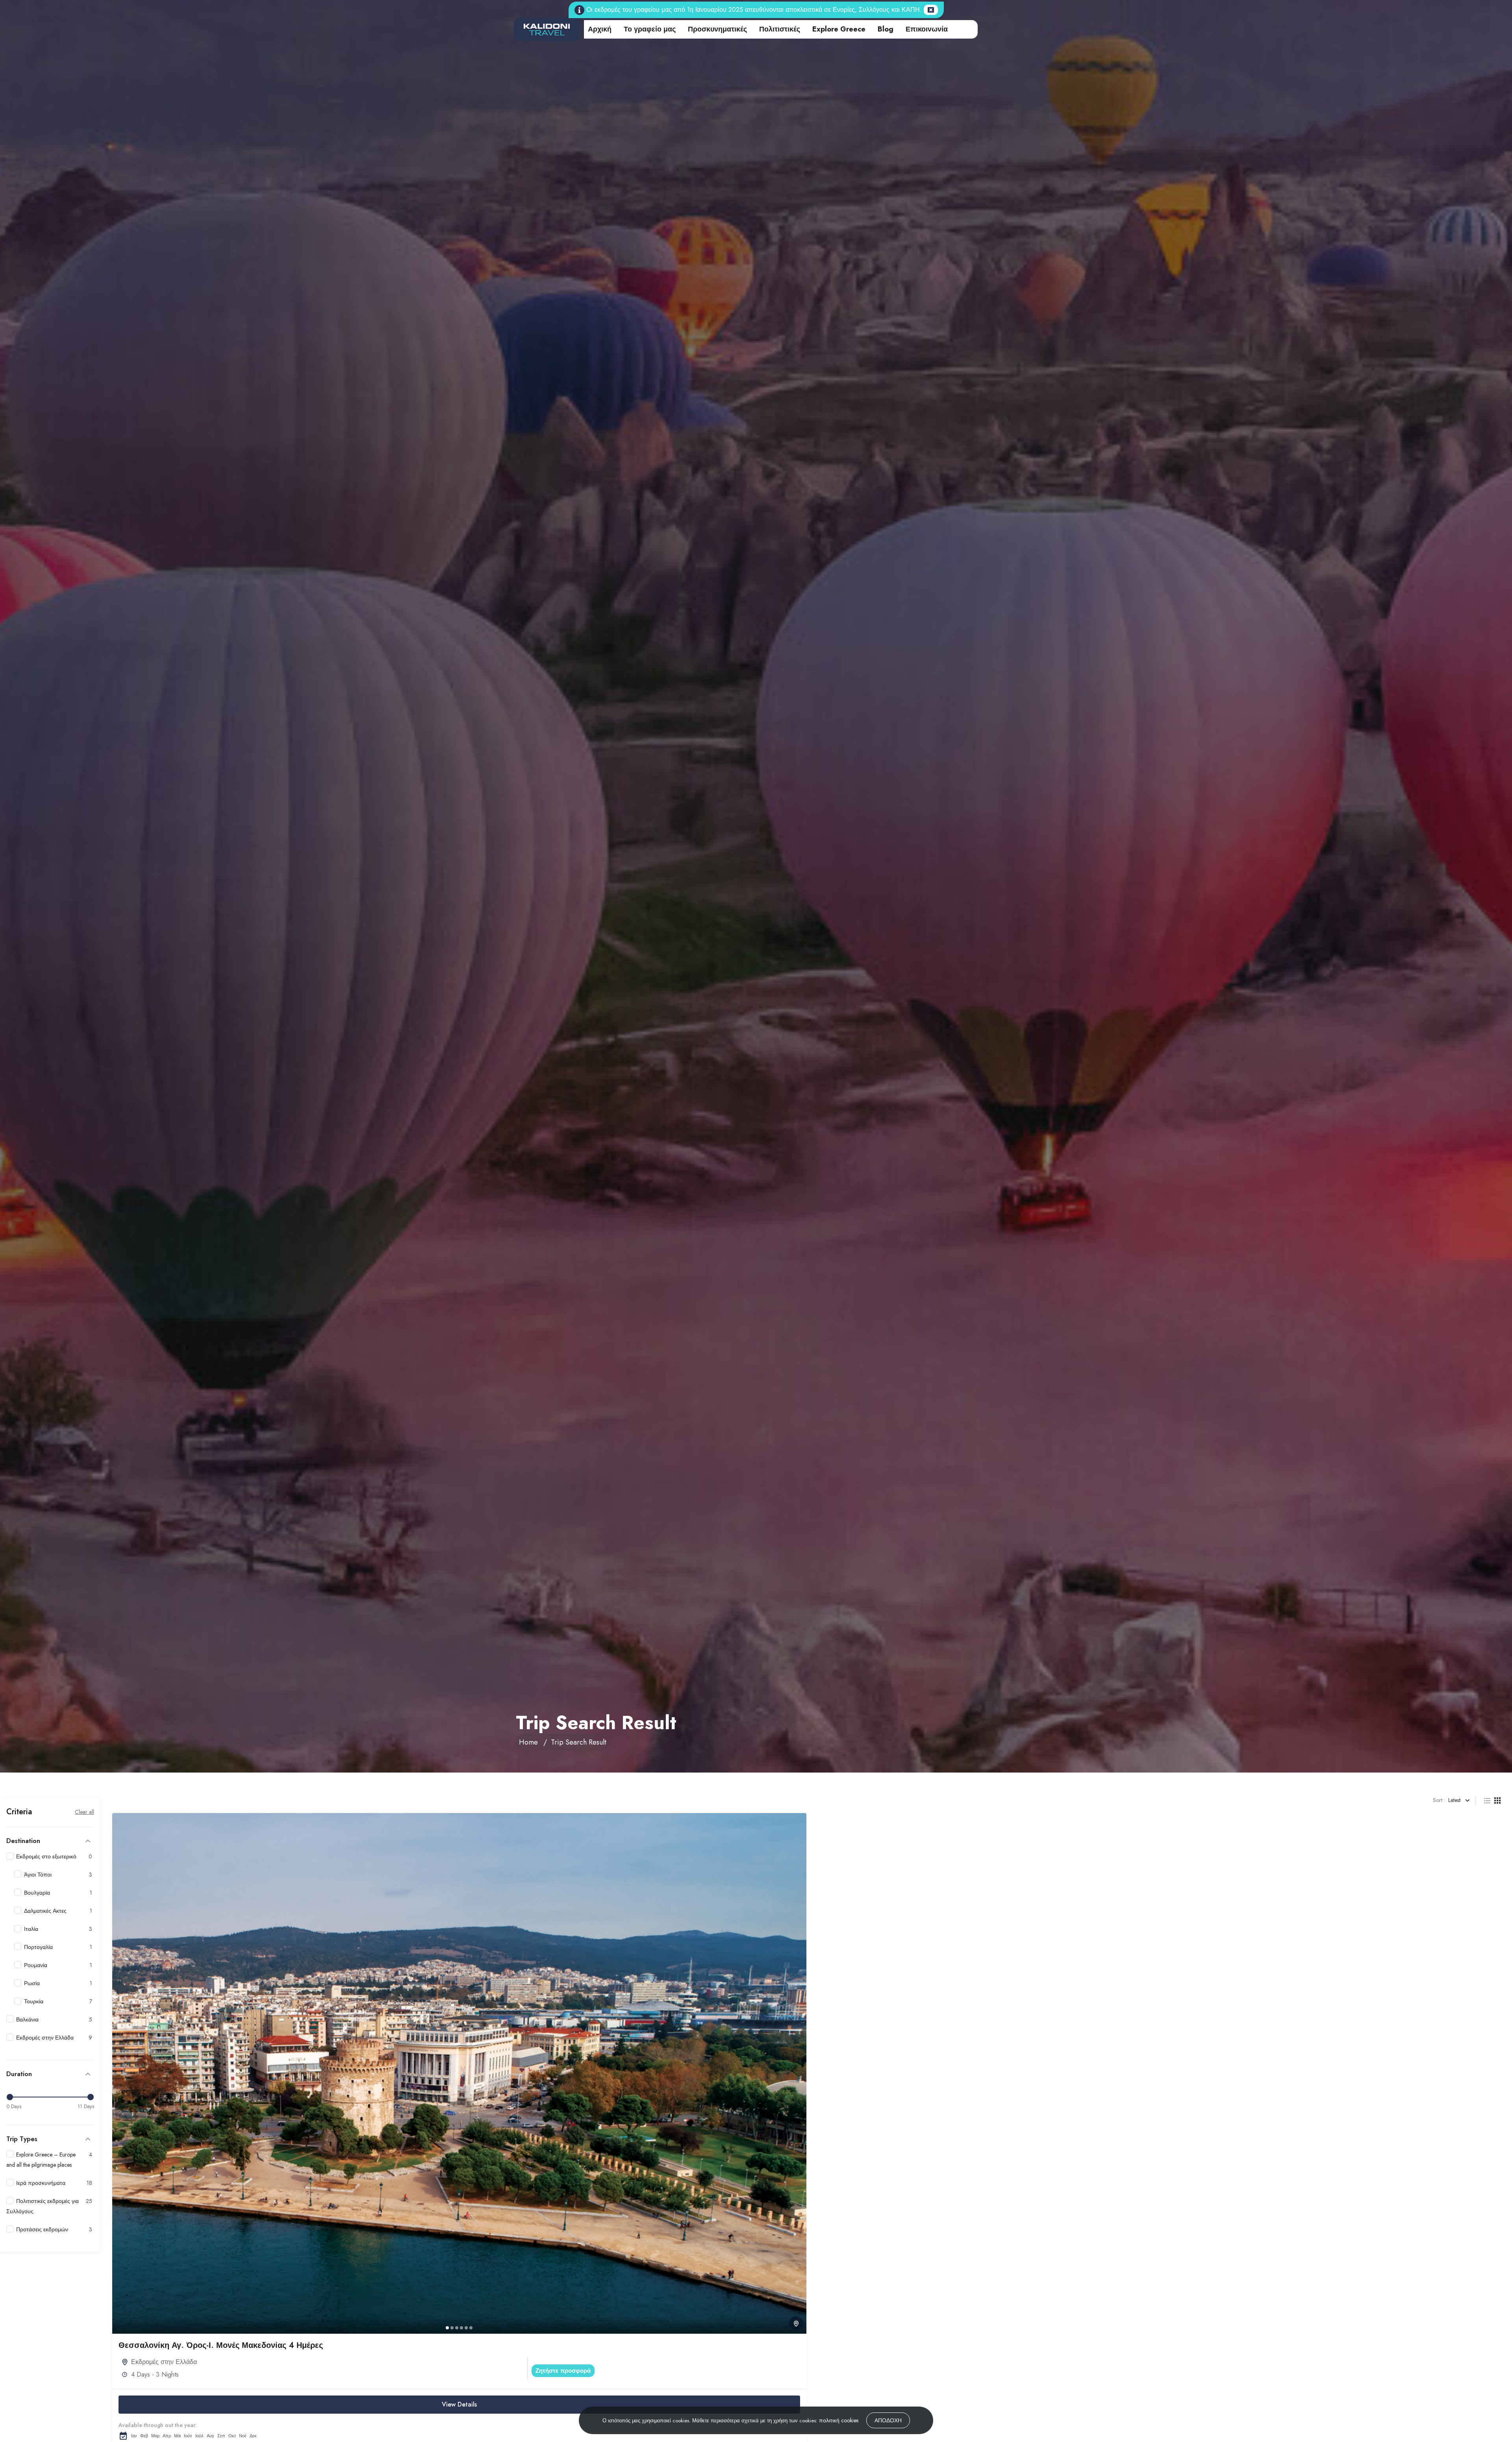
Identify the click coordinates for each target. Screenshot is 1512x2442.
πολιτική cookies (839, 2420)
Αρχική (600, 29)
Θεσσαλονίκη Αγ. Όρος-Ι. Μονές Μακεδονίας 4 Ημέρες (221, 2345)
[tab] (447, 2328)
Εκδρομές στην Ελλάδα (164, 2362)
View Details (459, 2404)
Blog (886, 29)
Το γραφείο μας (650, 29)
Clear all (84, 1812)
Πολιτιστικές (780, 29)
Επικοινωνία (927, 29)
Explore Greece (839, 29)
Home (528, 1742)
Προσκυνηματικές (717, 29)
